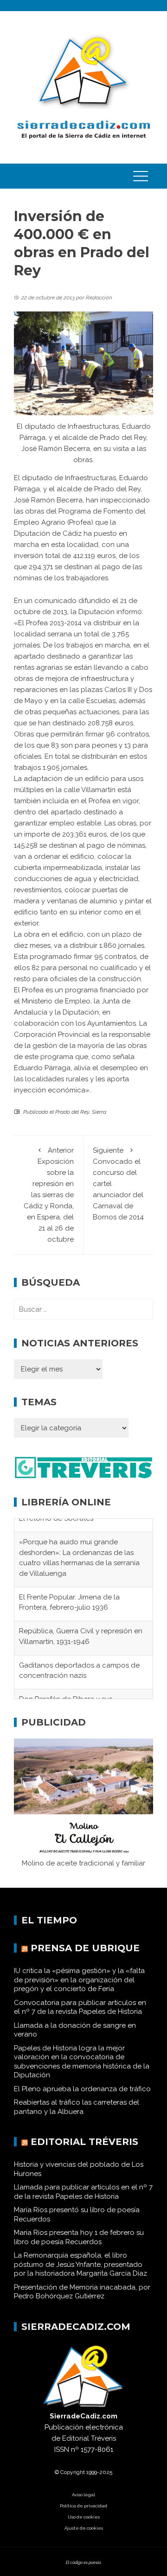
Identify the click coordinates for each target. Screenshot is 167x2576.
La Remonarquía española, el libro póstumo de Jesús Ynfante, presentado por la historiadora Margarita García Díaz (80, 2272)
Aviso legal (83, 2503)
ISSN (62, 2457)
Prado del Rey (72, 1112)
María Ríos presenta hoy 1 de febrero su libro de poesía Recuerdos (79, 2245)
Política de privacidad (83, 2514)
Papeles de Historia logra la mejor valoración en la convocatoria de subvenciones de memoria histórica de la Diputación (82, 2070)
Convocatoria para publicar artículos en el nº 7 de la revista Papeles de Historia (80, 2015)
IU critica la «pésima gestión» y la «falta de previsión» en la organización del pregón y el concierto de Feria (79, 1988)
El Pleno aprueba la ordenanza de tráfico (82, 2097)
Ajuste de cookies (84, 2536)
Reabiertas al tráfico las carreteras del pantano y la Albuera (77, 2115)
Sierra (99, 1112)
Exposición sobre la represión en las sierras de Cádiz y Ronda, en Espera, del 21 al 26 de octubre (49, 1195)
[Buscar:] (83, 1309)
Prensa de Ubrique (85, 1956)
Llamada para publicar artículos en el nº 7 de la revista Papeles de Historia (83, 2200)
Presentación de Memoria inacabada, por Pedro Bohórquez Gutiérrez (82, 2300)
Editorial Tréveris (84, 2150)
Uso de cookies (84, 2525)
